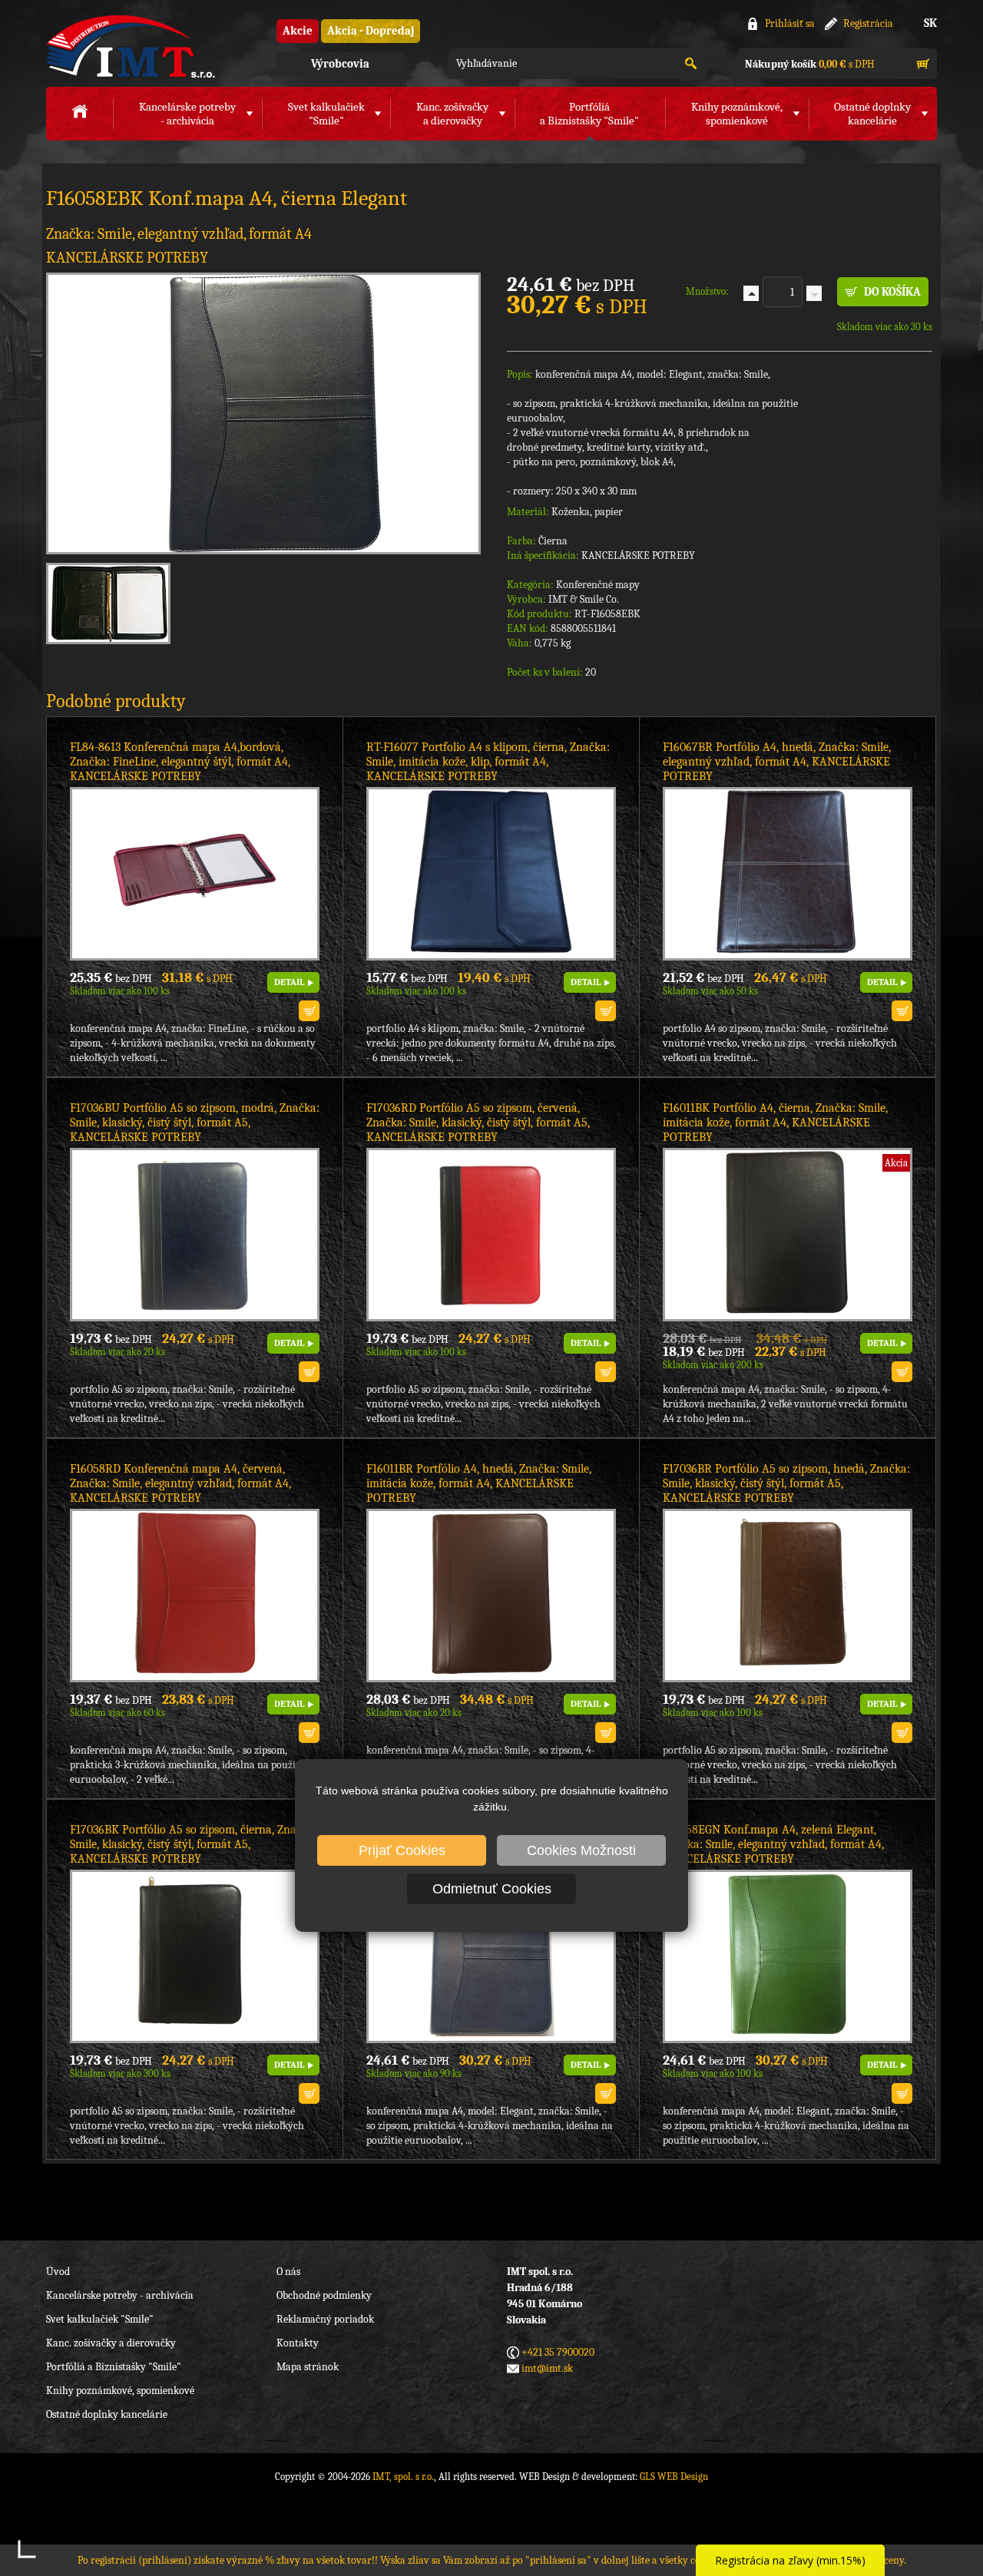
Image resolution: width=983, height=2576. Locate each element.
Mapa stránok (308, 2367)
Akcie (298, 31)
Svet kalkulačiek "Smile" (100, 2319)
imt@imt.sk (547, 2368)
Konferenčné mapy (598, 585)
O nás (288, 2272)
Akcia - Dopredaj (371, 31)
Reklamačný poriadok (325, 2319)
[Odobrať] (814, 293)
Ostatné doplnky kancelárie (107, 2414)
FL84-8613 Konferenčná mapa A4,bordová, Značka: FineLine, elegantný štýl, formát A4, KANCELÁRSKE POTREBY (180, 762)
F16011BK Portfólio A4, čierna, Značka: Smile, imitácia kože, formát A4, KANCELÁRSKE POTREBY (775, 1123)
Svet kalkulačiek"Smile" (326, 114)
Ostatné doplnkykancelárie (872, 114)
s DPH (810, 64)
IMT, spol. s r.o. (131, 46)
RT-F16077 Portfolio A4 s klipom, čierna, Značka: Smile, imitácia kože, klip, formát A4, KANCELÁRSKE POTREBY (488, 762)
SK (930, 23)
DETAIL (289, 982)
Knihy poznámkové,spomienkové (737, 114)
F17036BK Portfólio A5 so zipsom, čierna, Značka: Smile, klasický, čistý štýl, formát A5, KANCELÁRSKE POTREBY (194, 1844)
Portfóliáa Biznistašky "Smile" (589, 114)
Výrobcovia (340, 64)
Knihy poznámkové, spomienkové (120, 2391)
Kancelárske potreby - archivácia (120, 2295)
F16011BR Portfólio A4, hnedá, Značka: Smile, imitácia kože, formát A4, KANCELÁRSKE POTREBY (479, 1483)
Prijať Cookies (402, 1850)
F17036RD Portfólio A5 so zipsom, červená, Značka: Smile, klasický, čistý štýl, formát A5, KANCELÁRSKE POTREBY (478, 1123)
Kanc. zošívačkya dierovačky (452, 114)
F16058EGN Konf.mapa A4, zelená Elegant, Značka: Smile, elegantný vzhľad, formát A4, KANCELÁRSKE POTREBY (773, 1844)
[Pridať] (751, 293)
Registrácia (868, 23)
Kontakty (298, 2343)
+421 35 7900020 (558, 2352)
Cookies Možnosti (581, 1850)
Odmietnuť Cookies (492, 1889)
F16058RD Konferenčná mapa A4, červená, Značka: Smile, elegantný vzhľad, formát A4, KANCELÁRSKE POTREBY (180, 1483)
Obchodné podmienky (324, 2295)
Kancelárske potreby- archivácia (187, 114)
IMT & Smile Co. (584, 599)
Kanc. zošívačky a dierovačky (111, 2343)
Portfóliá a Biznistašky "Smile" (114, 2367)
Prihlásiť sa (790, 23)
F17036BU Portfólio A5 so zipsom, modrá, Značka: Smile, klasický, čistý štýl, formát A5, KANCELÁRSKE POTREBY (195, 1123)
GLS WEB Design (674, 2477)
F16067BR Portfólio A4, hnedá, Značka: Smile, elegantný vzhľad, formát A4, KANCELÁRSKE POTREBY (777, 762)
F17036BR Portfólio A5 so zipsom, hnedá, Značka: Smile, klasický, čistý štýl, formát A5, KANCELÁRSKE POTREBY (786, 1483)
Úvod (58, 2272)
